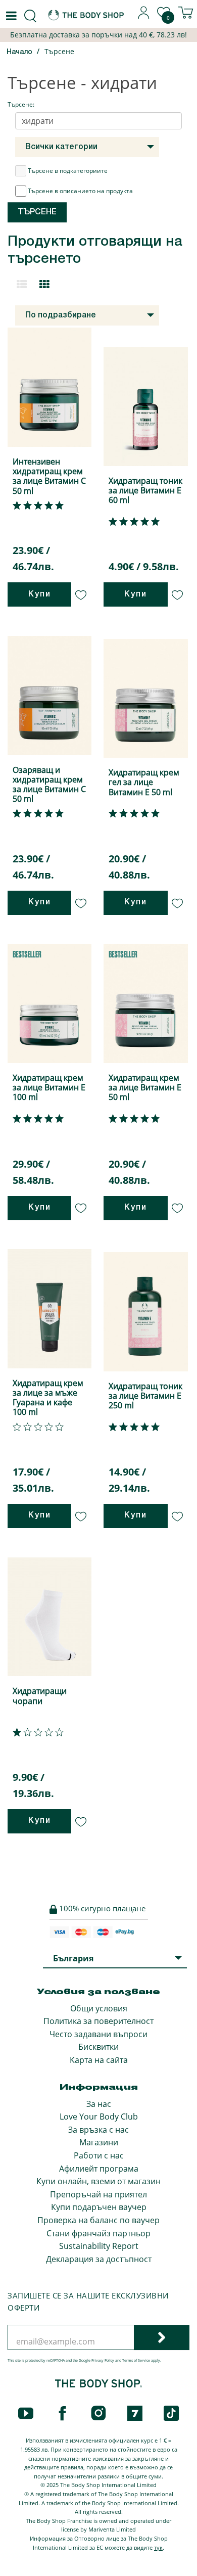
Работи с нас (99, 2155)
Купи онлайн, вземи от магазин (98, 2181)
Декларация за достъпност (99, 2259)
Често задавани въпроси (98, 2034)
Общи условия (99, 2008)
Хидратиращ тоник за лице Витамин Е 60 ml (145, 490)
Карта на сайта (99, 2060)
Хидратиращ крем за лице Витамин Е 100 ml (49, 1087)
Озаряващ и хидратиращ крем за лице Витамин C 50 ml (49, 785)
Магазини (99, 2142)
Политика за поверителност (98, 2021)
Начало (19, 52)
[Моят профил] (144, 16)
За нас (99, 2104)
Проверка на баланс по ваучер (98, 2220)
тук (158, 2547)
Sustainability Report (99, 2246)
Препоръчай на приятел (98, 2194)
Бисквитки (98, 2047)
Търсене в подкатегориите (68, 171)
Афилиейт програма (99, 2169)
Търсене (59, 51)
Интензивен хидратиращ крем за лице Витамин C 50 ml (49, 476)
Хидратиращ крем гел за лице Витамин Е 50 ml (144, 782)
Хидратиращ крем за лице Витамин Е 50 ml (145, 1087)
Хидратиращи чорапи (40, 1696)
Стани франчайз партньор (98, 2233)
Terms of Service (136, 2360)
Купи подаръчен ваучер (99, 2207)
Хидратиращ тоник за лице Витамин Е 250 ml (145, 1396)
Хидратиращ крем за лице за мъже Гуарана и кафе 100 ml (48, 1398)
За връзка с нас (98, 2130)
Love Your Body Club (99, 2117)
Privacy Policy (103, 2360)
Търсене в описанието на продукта (80, 191)
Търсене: (21, 104)
